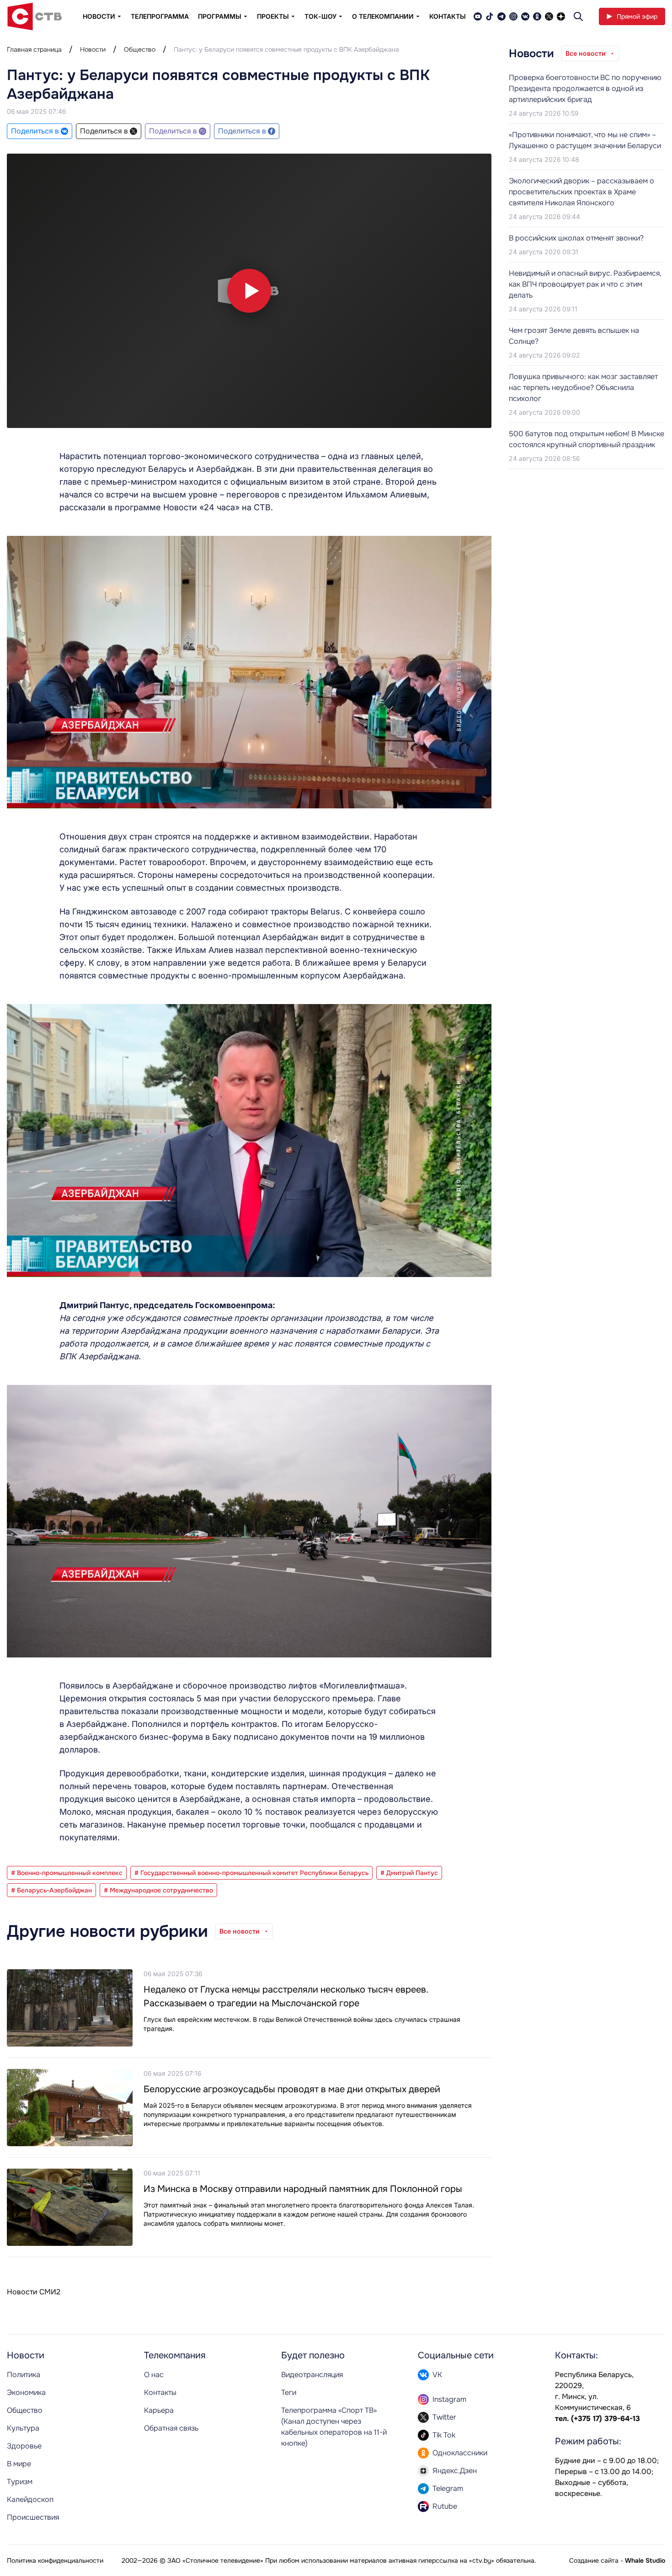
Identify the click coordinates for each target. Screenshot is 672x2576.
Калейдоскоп (30, 2499)
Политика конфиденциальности (55, 2560)
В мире (19, 2464)
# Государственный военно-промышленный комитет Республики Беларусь (251, 1873)
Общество (140, 49)
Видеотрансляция (312, 2375)
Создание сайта (594, 2560)
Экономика (26, 2392)
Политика (24, 2375)
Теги (289, 2392)
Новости (93, 49)
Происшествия (33, 2517)
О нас (154, 2375)
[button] (249, 291)
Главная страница (34, 49)
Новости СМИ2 (34, 2292)
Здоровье (24, 2446)
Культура (23, 2428)
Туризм (20, 2482)
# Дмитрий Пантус (409, 1873)
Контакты (448, 16)
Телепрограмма (160, 16)
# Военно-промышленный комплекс (67, 1873)
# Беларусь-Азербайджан (51, 1890)
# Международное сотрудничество (158, 1890)
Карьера (159, 2410)
